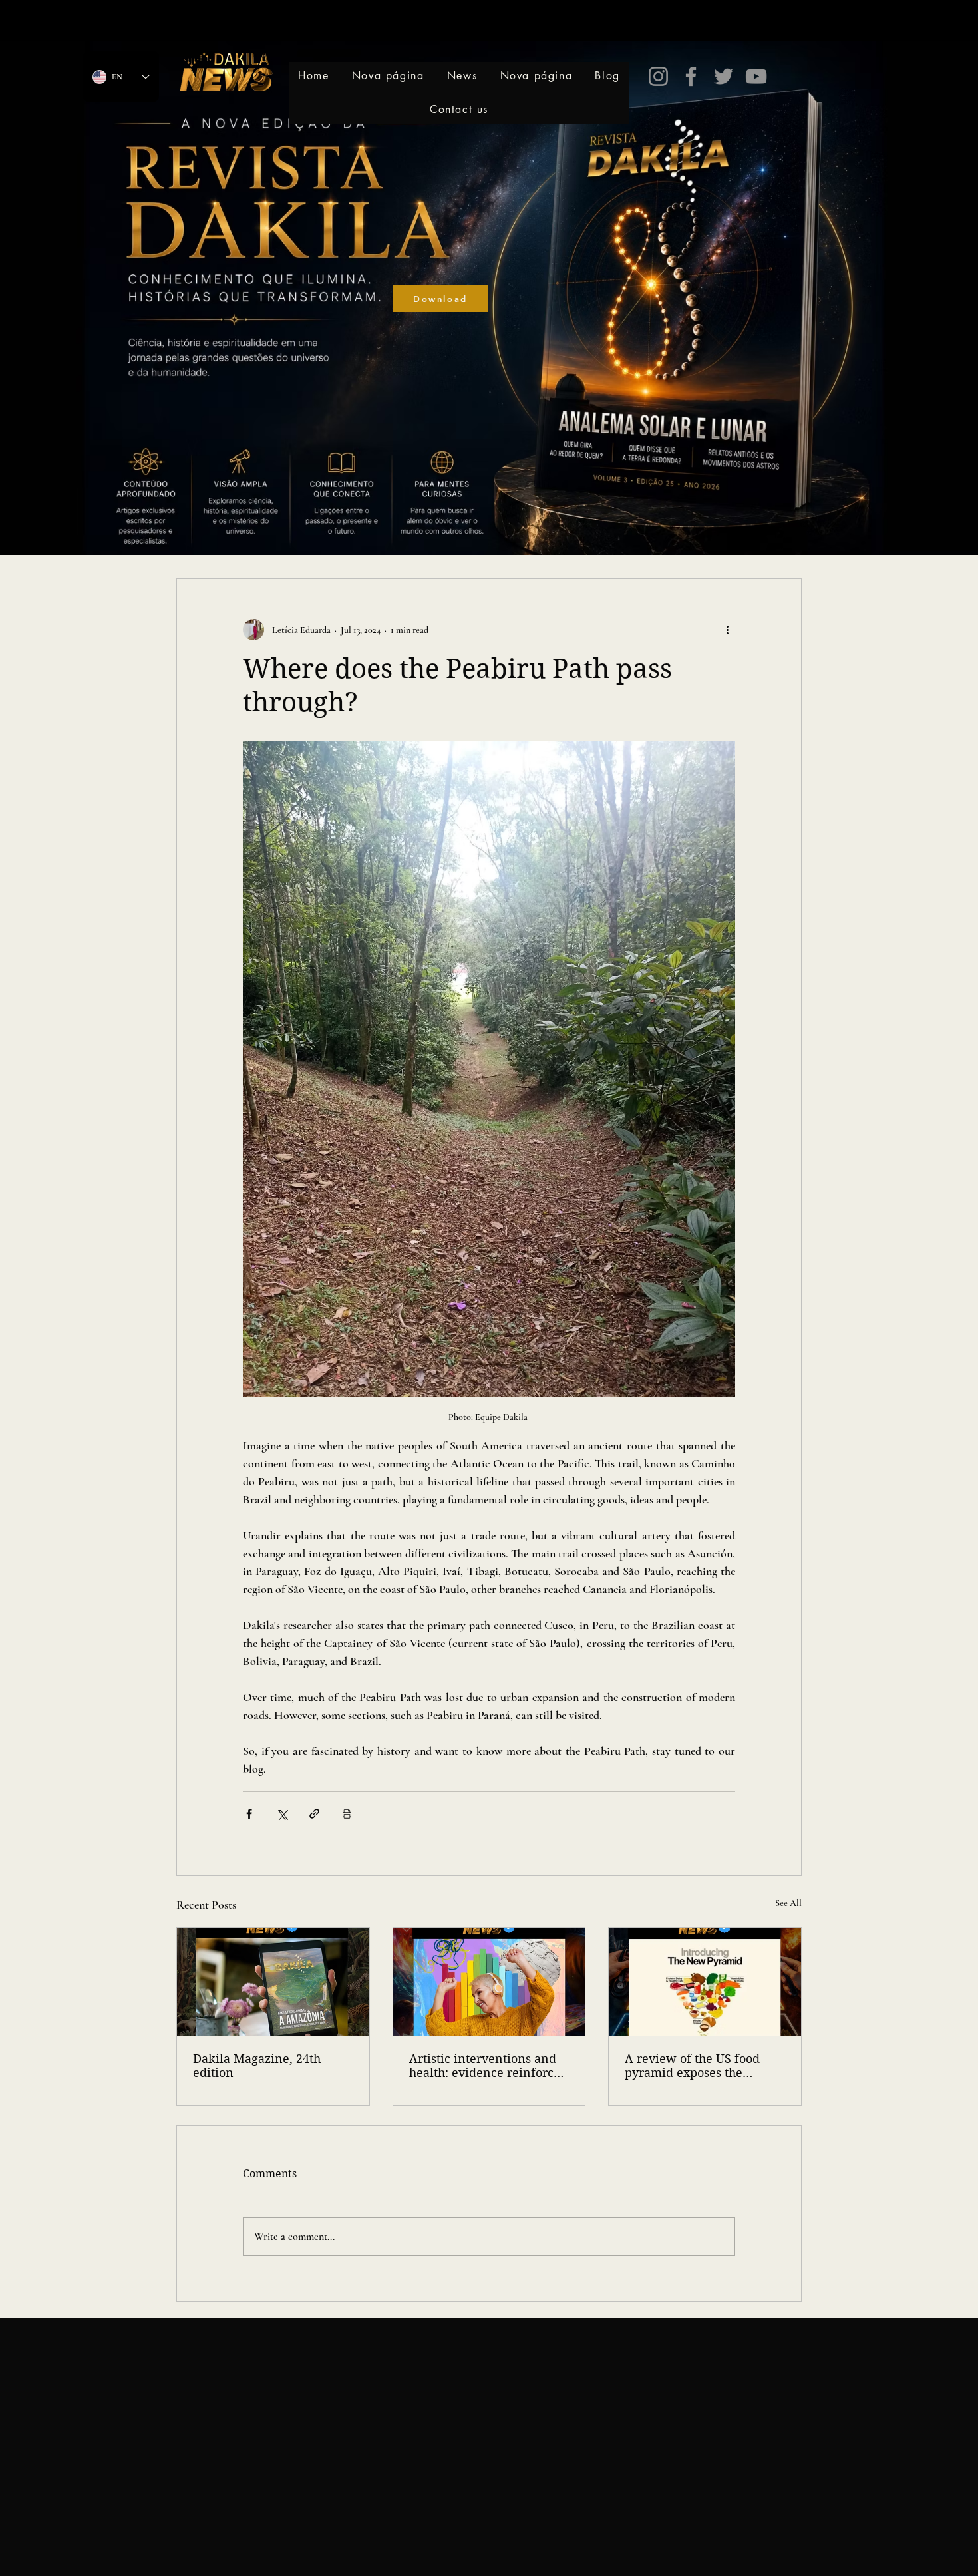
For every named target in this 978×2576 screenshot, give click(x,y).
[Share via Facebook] (249, 1814)
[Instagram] (658, 76)
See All (788, 1903)
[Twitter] (724, 76)
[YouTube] (756, 76)
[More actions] (727, 630)
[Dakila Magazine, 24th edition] (273, 1982)
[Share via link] (314, 1814)
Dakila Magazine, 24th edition (257, 2066)
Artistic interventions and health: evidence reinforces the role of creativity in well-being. (487, 2066)
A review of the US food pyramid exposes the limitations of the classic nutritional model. (694, 2066)
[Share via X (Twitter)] (282, 1814)
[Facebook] (691, 76)
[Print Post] (347, 1814)
